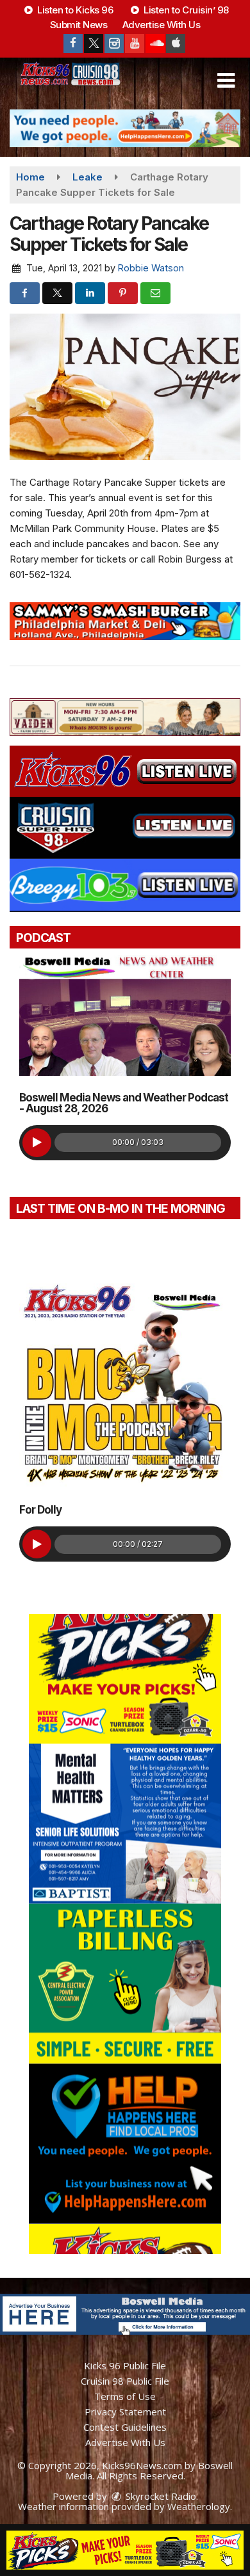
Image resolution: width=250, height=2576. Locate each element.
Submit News (79, 25)
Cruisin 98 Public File (125, 2381)
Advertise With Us (162, 25)
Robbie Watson (151, 268)
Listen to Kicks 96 (74, 10)
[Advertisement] (125, 128)
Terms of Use (125, 2396)
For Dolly (40, 1510)
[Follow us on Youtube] (135, 44)
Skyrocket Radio (160, 2496)
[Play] (37, 1143)
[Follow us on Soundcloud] (155, 44)
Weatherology (199, 2506)
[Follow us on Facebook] (73, 44)
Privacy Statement (125, 2412)
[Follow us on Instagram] (114, 44)
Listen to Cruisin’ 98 (185, 10)
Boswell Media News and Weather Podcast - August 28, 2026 (124, 1103)
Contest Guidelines (125, 2427)
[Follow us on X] (94, 44)
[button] (226, 81)
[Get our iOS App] (176, 44)
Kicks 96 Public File (125, 2365)
